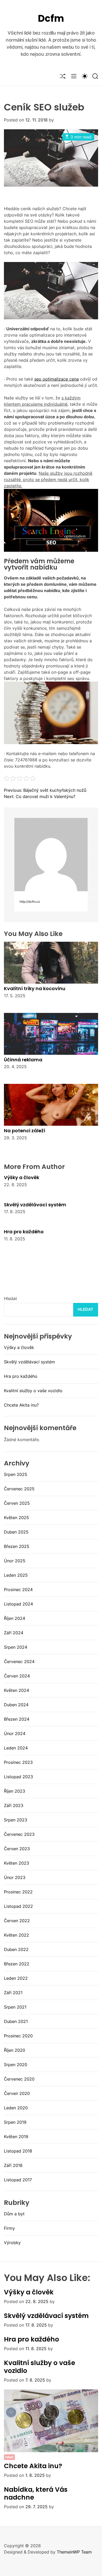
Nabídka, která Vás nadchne (36, 2493)
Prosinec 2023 (18, 1762)
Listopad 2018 (18, 2151)
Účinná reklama (23, 1060)
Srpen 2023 (16, 1820)
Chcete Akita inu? (21, 1405)
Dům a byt (14, 2214)
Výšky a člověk (22, 1177)
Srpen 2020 (16, 2065)
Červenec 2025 (19, 1489)
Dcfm (51, 18)
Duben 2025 (16, 1532)
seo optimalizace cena (56, 379)
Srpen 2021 (15, 2007)
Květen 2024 (16, 1690)
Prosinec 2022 (18, 1892)
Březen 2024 (17, 1719)
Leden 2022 (16, 1978)
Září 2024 (14, 1633)
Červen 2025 (17, 1503)
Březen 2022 (17, 1964)
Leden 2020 (16, 2108)
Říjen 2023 (15, 1791)
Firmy (9, 2228)
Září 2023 (14, 1805)
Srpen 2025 (16, 1474)
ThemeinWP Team (74, 2552)
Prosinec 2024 (18, 1590)
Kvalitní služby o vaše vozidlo (33, 1391)
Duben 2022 (16, 1949)
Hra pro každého (24, 1232)
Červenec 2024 (19, 1661)
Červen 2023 (17, 1849)
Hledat (10, 1298)
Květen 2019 (16, 2137)
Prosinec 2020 (18, 2036)
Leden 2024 (16, 1748)
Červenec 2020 (19, 2079)
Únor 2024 (15, 1733)
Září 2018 (13, 2165)
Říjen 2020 (15, 2050)
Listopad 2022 (18, 1906)
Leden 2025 (16, 1575)
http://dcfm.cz (30, 902)
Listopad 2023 (18, 1777)
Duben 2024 (16, 1705)
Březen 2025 (17, 1546)
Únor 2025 (15, 1561)
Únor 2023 (15, 1877)
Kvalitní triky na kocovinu (35, 988)
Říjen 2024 (15, 1618)
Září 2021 (13, 1993)
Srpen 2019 (15, 2122)
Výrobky (12, 2243)
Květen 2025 (16, 1518)
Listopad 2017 (18, 2180)
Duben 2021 (16, 2021)
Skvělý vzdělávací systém (35, 1205)
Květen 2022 (16, 1935)
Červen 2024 (17, 1676)
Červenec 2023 (19, 1834)
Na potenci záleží (25, 1131)
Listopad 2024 (18, 1604)
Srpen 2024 (16, 1647)
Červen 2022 (17, 1921)
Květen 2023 (16, 1863)
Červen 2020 (17, 2093)
